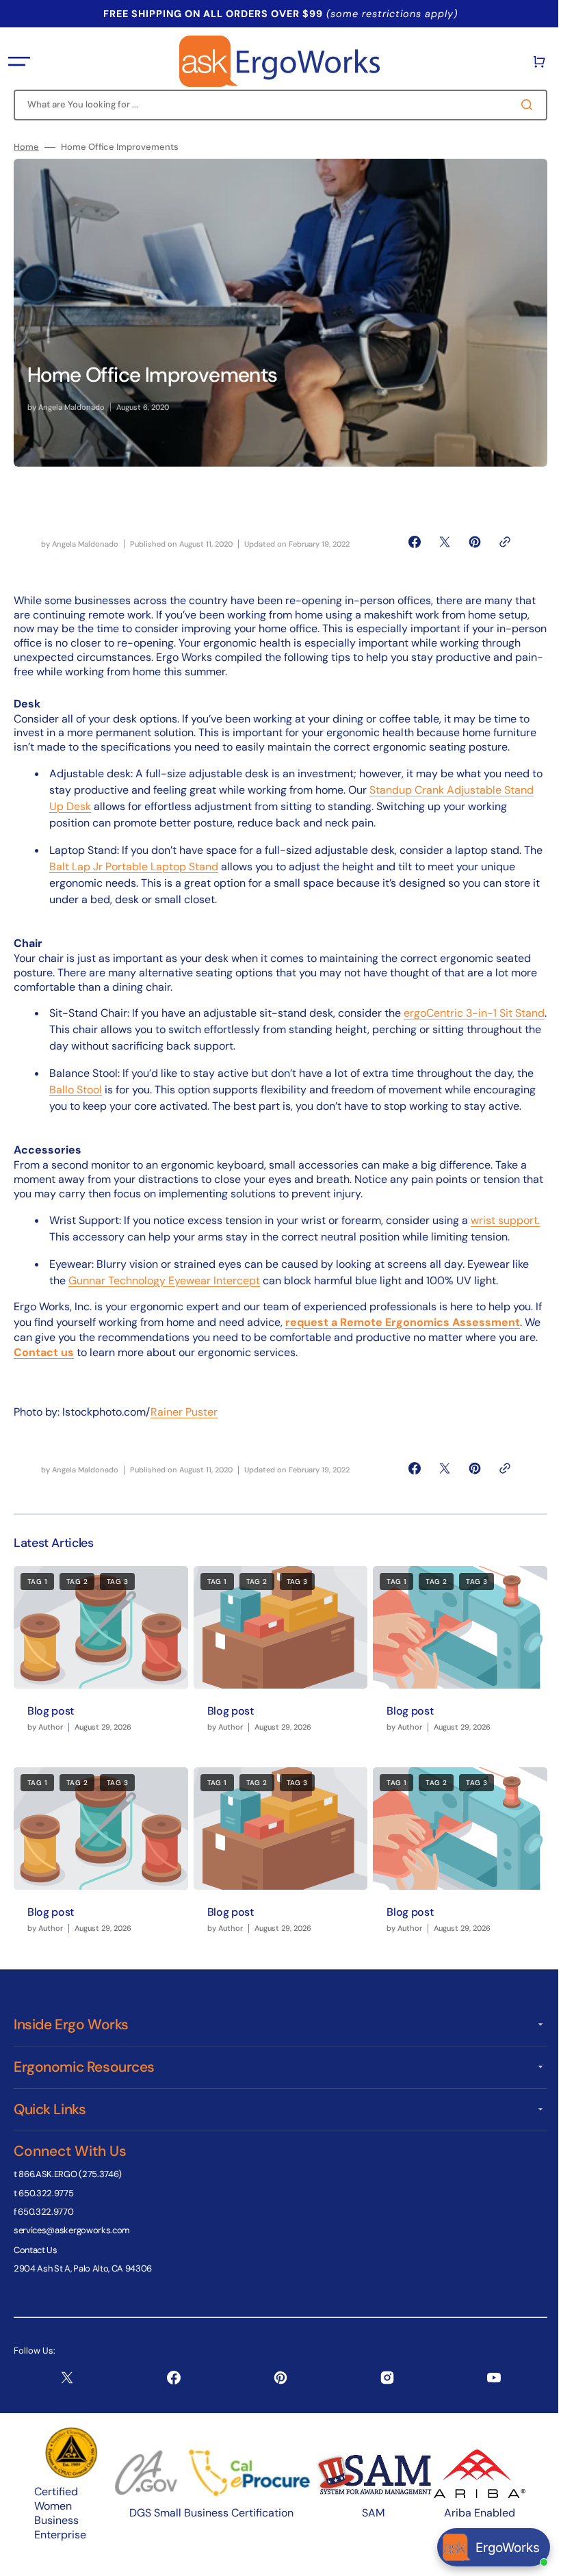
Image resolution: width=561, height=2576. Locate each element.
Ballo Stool (76, 1090)
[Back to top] (533, 2558)
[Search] (519, 105)
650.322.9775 (46, 2205)
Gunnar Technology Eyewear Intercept (164, 1297)
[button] (19, 62)
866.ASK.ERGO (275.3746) (70, 2186)
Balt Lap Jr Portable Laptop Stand (155, 867)
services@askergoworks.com (72, 2242)
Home (26, 147)
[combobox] (275, 105)
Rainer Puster (184, 1428)
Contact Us (36, 2262)
